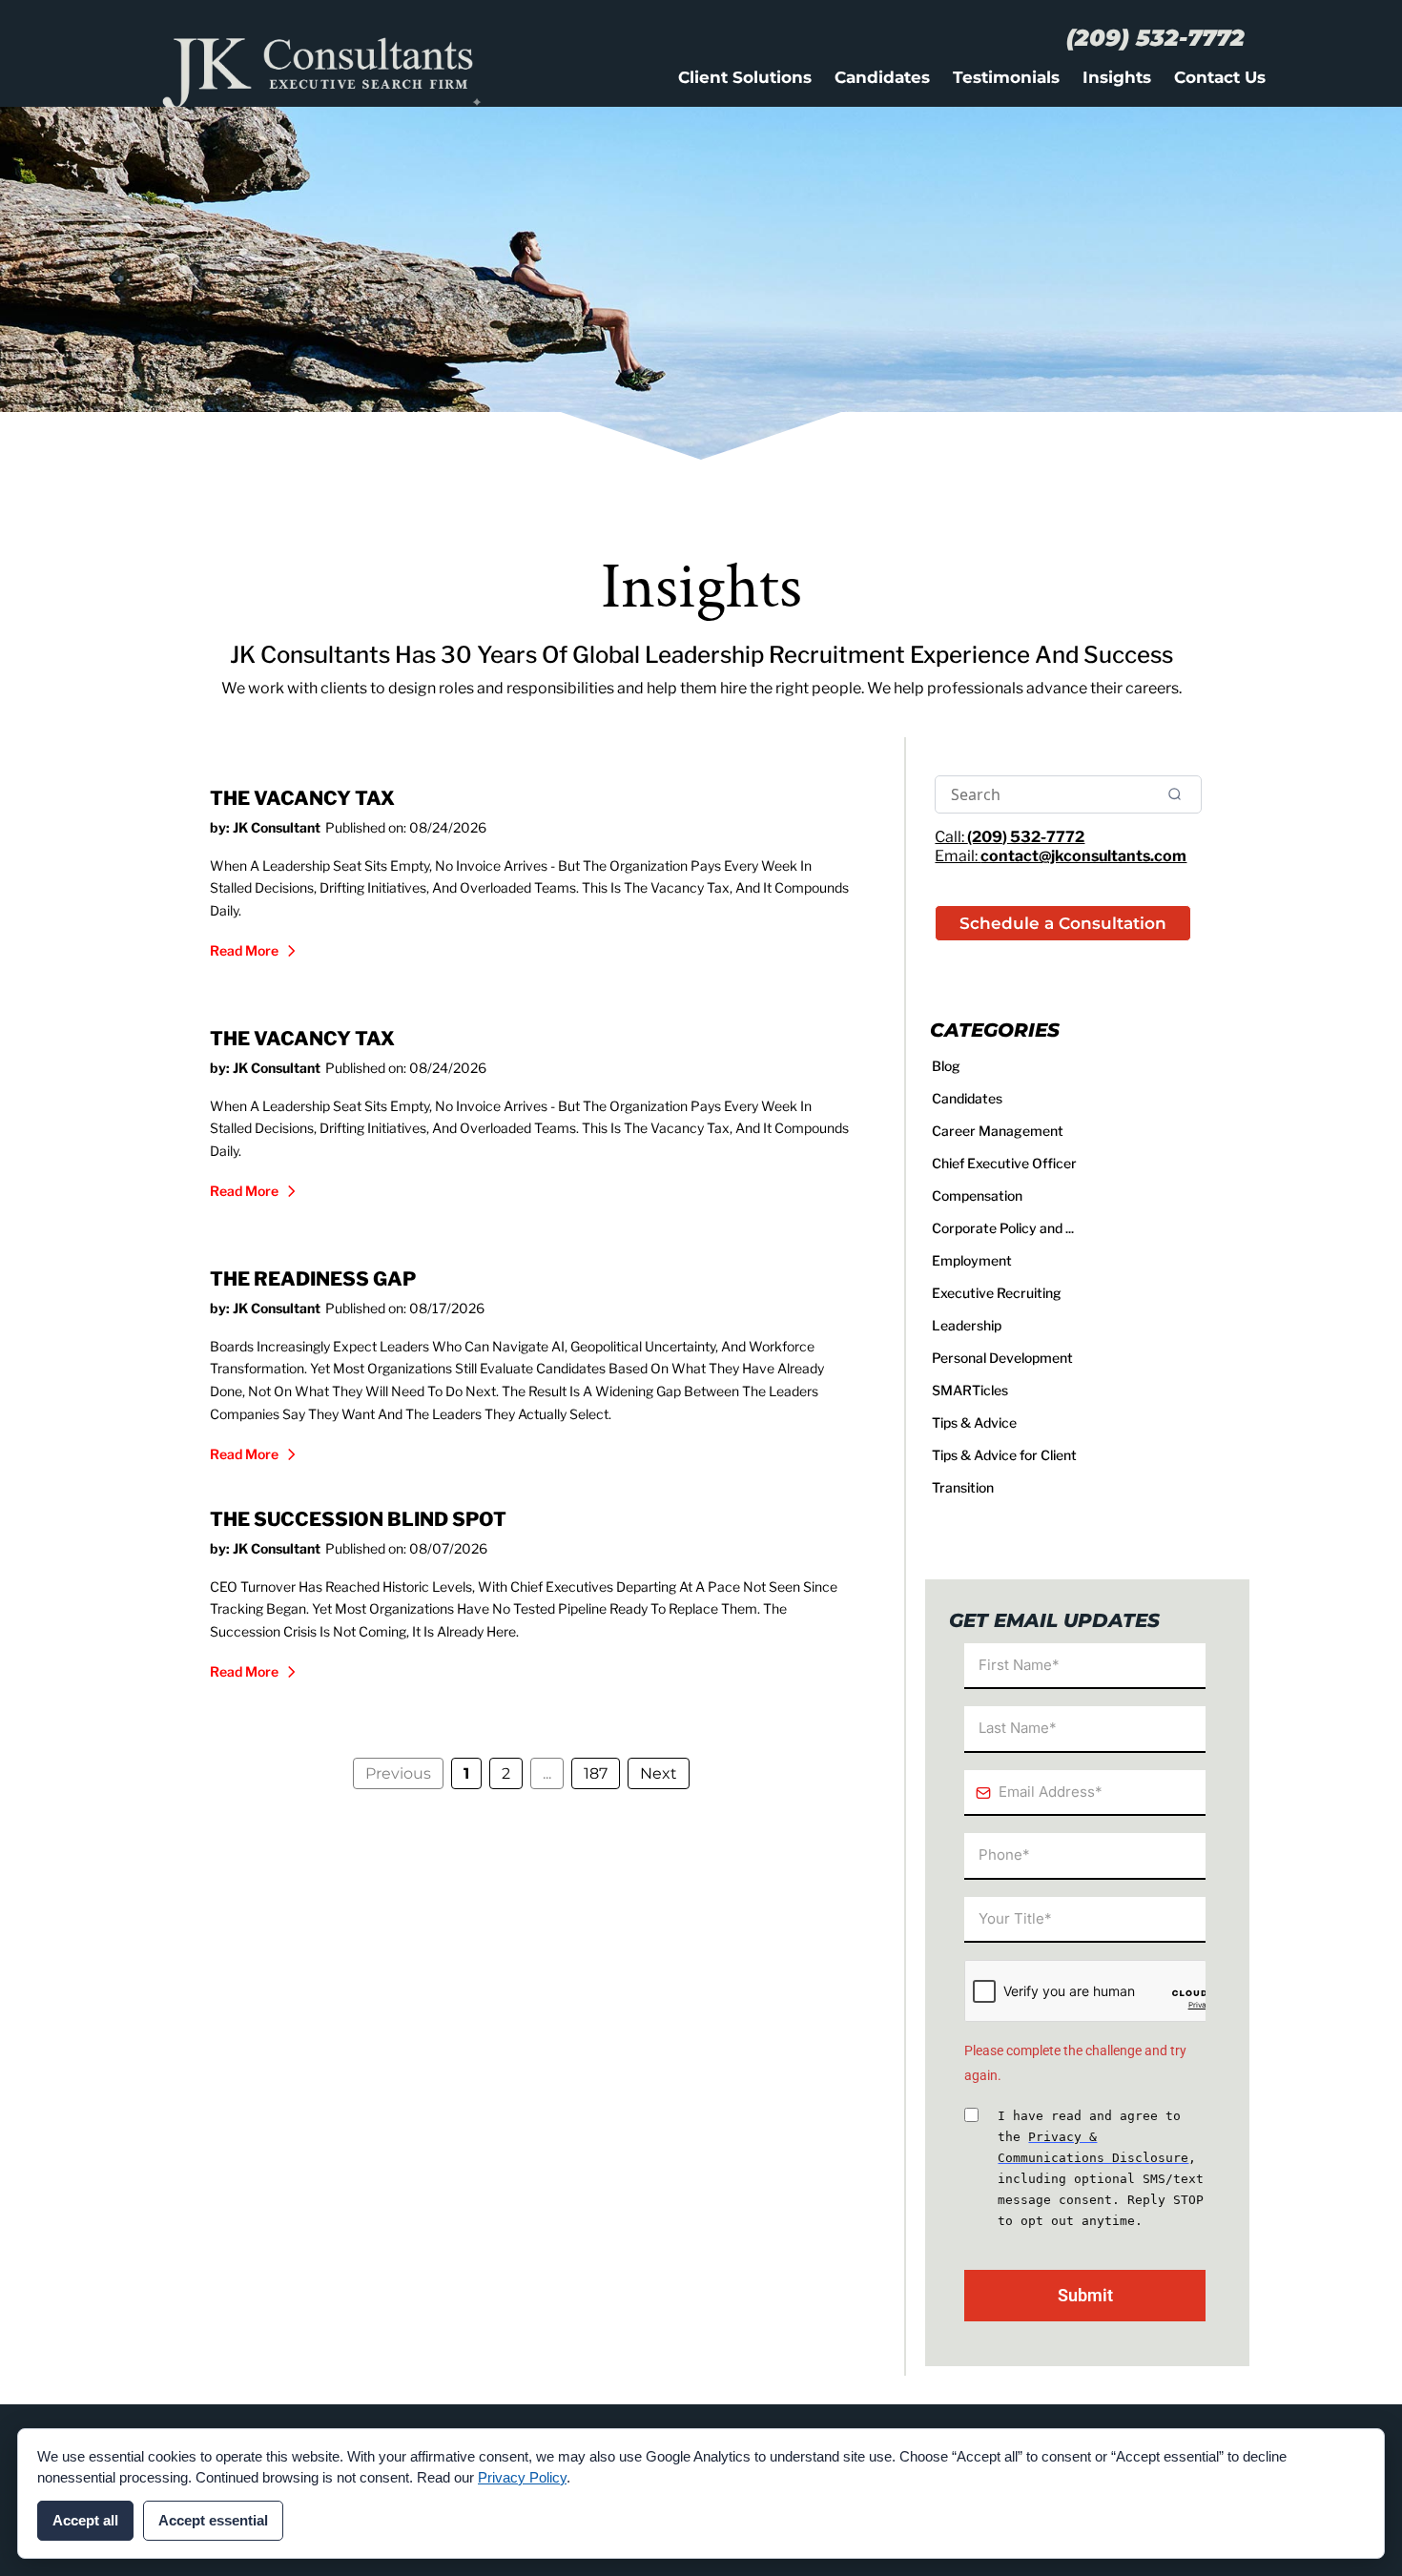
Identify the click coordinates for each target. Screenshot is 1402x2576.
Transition (963, 1487)
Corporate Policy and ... (1003, 1228)
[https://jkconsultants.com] (397, 65)
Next (659, 1773)
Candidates (967, 1098)
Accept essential (213, 2520)
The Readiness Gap (313, 1279)
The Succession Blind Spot (358, 1519)
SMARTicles (970, 1390)
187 (596, 1773)
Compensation (977, 1195)
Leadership (967, 1325)
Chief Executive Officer (1004, 1163)
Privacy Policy (522, 2477)
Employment (972, 1260)
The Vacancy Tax (302, 798)
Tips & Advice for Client (1004, 1455)
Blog (946, 1066)
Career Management (998, 1131)
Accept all (85, 2520)
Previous (398, 1773)
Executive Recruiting (997, 1293)
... (547, 1773)
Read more (244, 950)
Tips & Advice (974, 1422)
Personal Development (1002, 1358)
